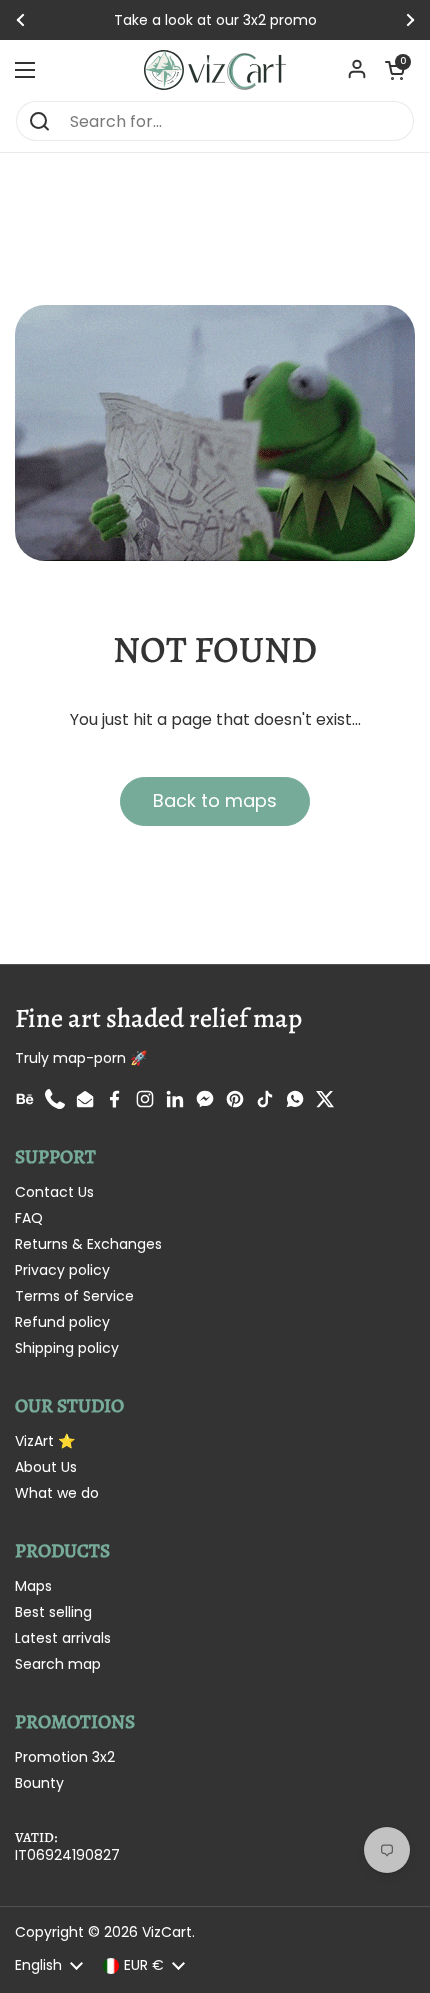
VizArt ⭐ (45, 1441)
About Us (46, 1467)
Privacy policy (62, 1270)
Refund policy (62, 1322)
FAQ (29, 1218)
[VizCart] (215, 70)
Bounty (39, 1783)
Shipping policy (67, 1348)
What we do (57, 1493)
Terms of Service (74, 1296)
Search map (58, 1664)
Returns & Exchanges (88, 1244)
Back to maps (215, 800)
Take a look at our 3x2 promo (215, 20)
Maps (33, 1586)
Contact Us (54, 1192)
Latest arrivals (63, 1638)
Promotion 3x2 (65, 1757)
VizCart (167, 1932)
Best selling (53, 1612)
